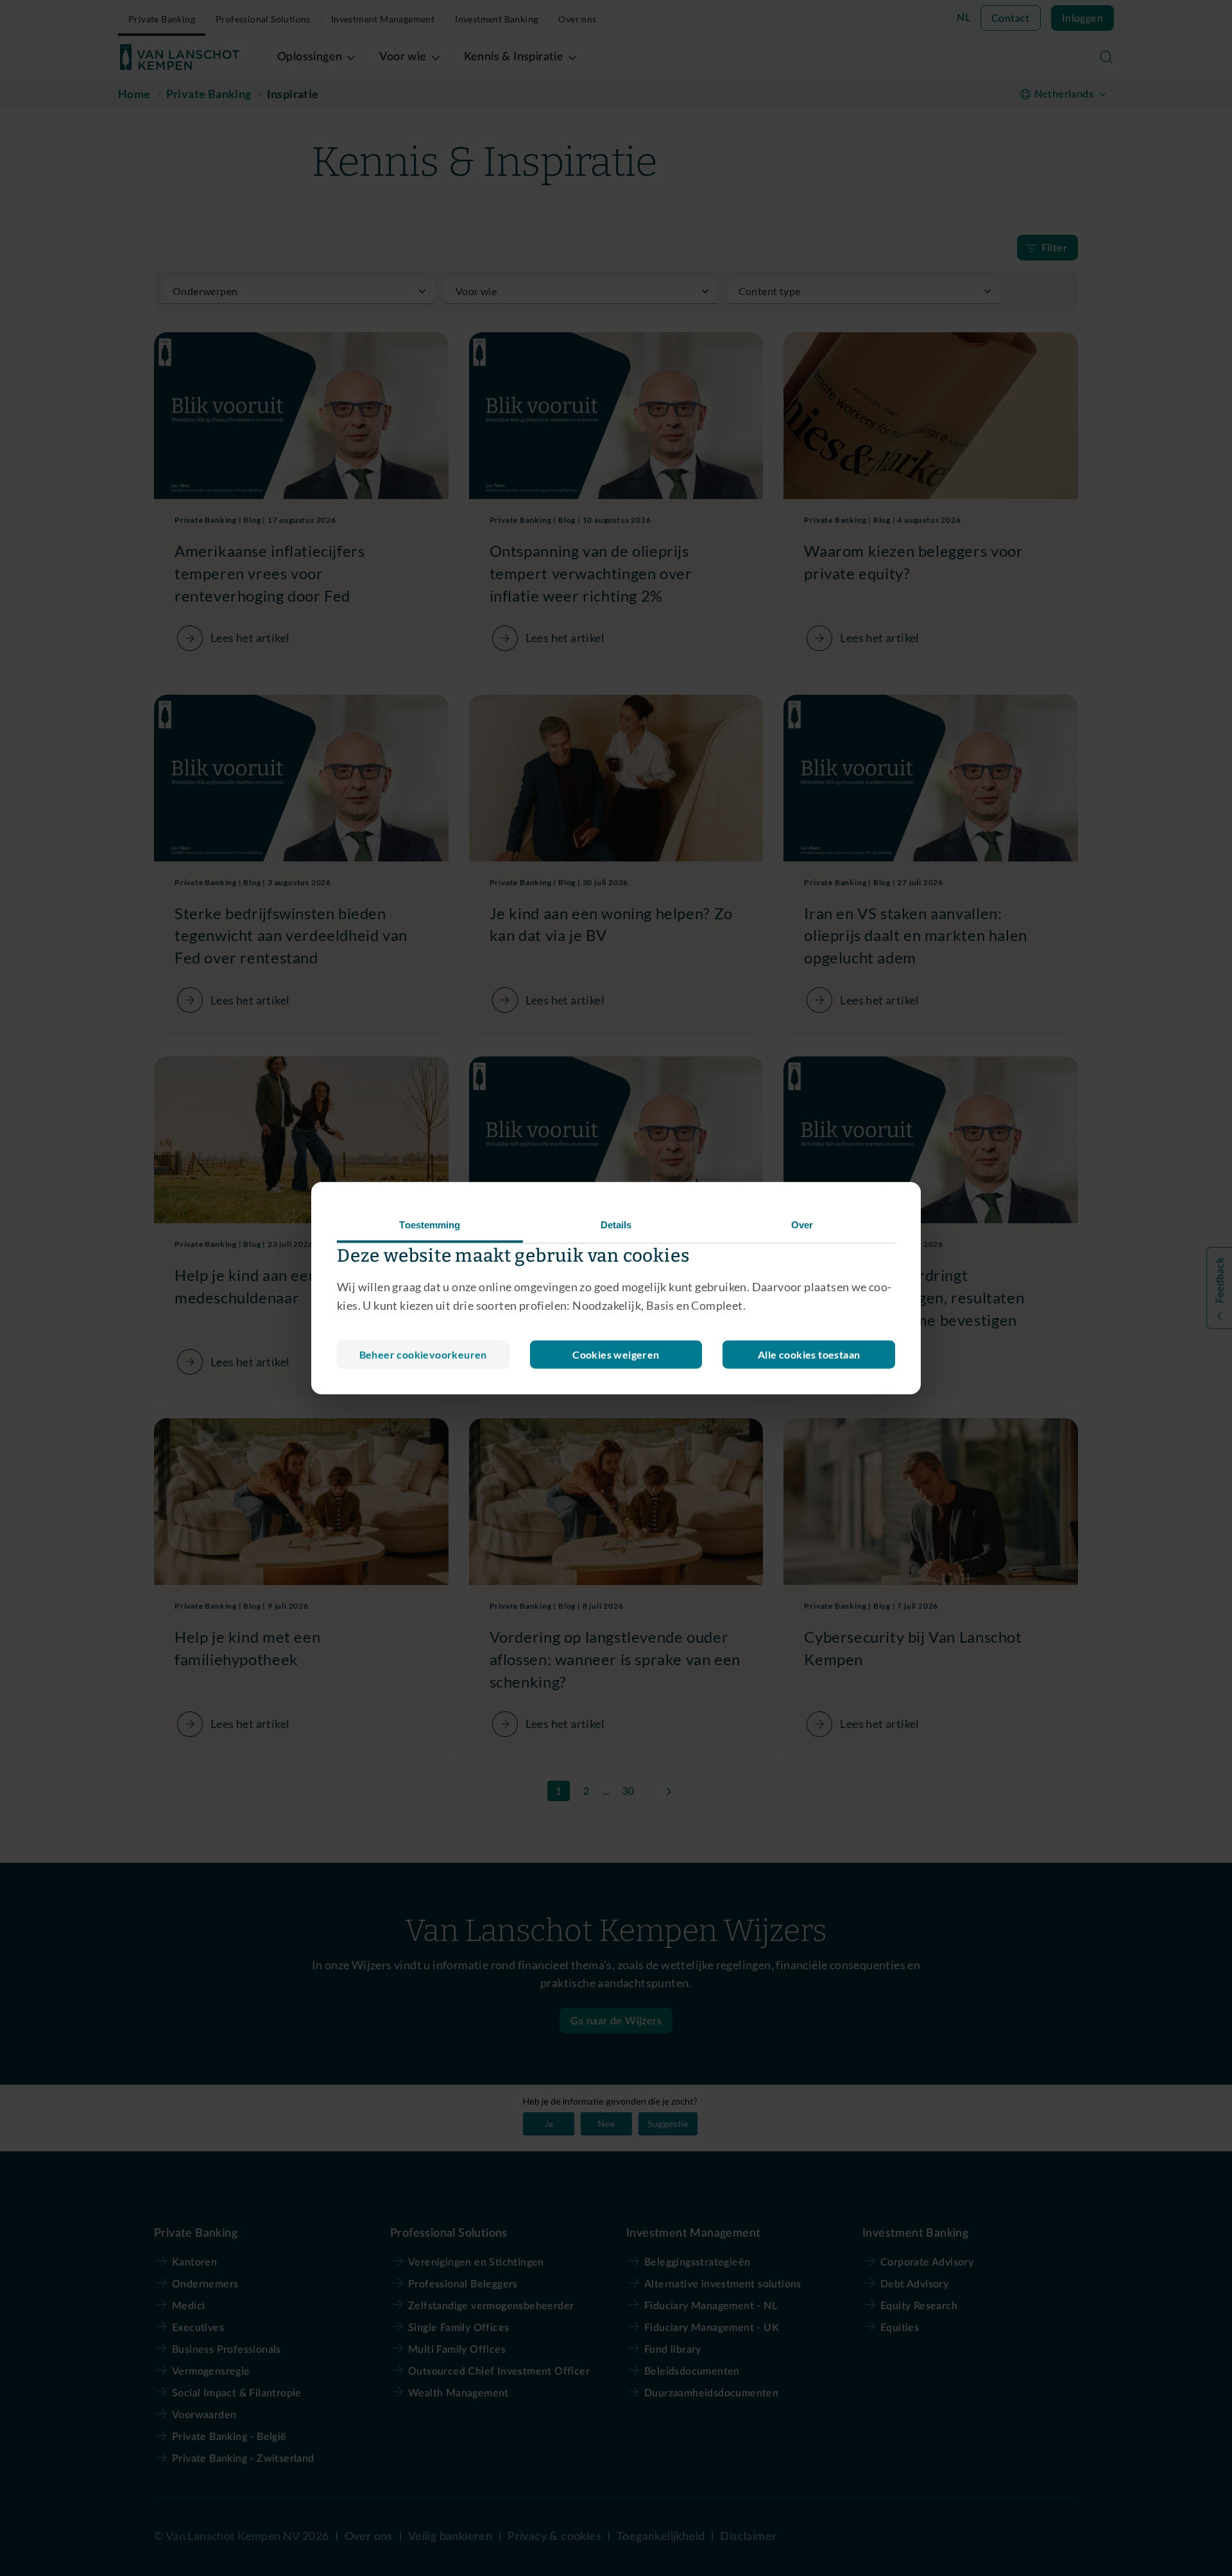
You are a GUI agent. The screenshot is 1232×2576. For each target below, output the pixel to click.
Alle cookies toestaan (809, 1354)
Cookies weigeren (616, 1354)
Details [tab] (616, 1225)
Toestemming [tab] (430, 1225)
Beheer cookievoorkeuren (423, 1354)
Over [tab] (802, 1225)
